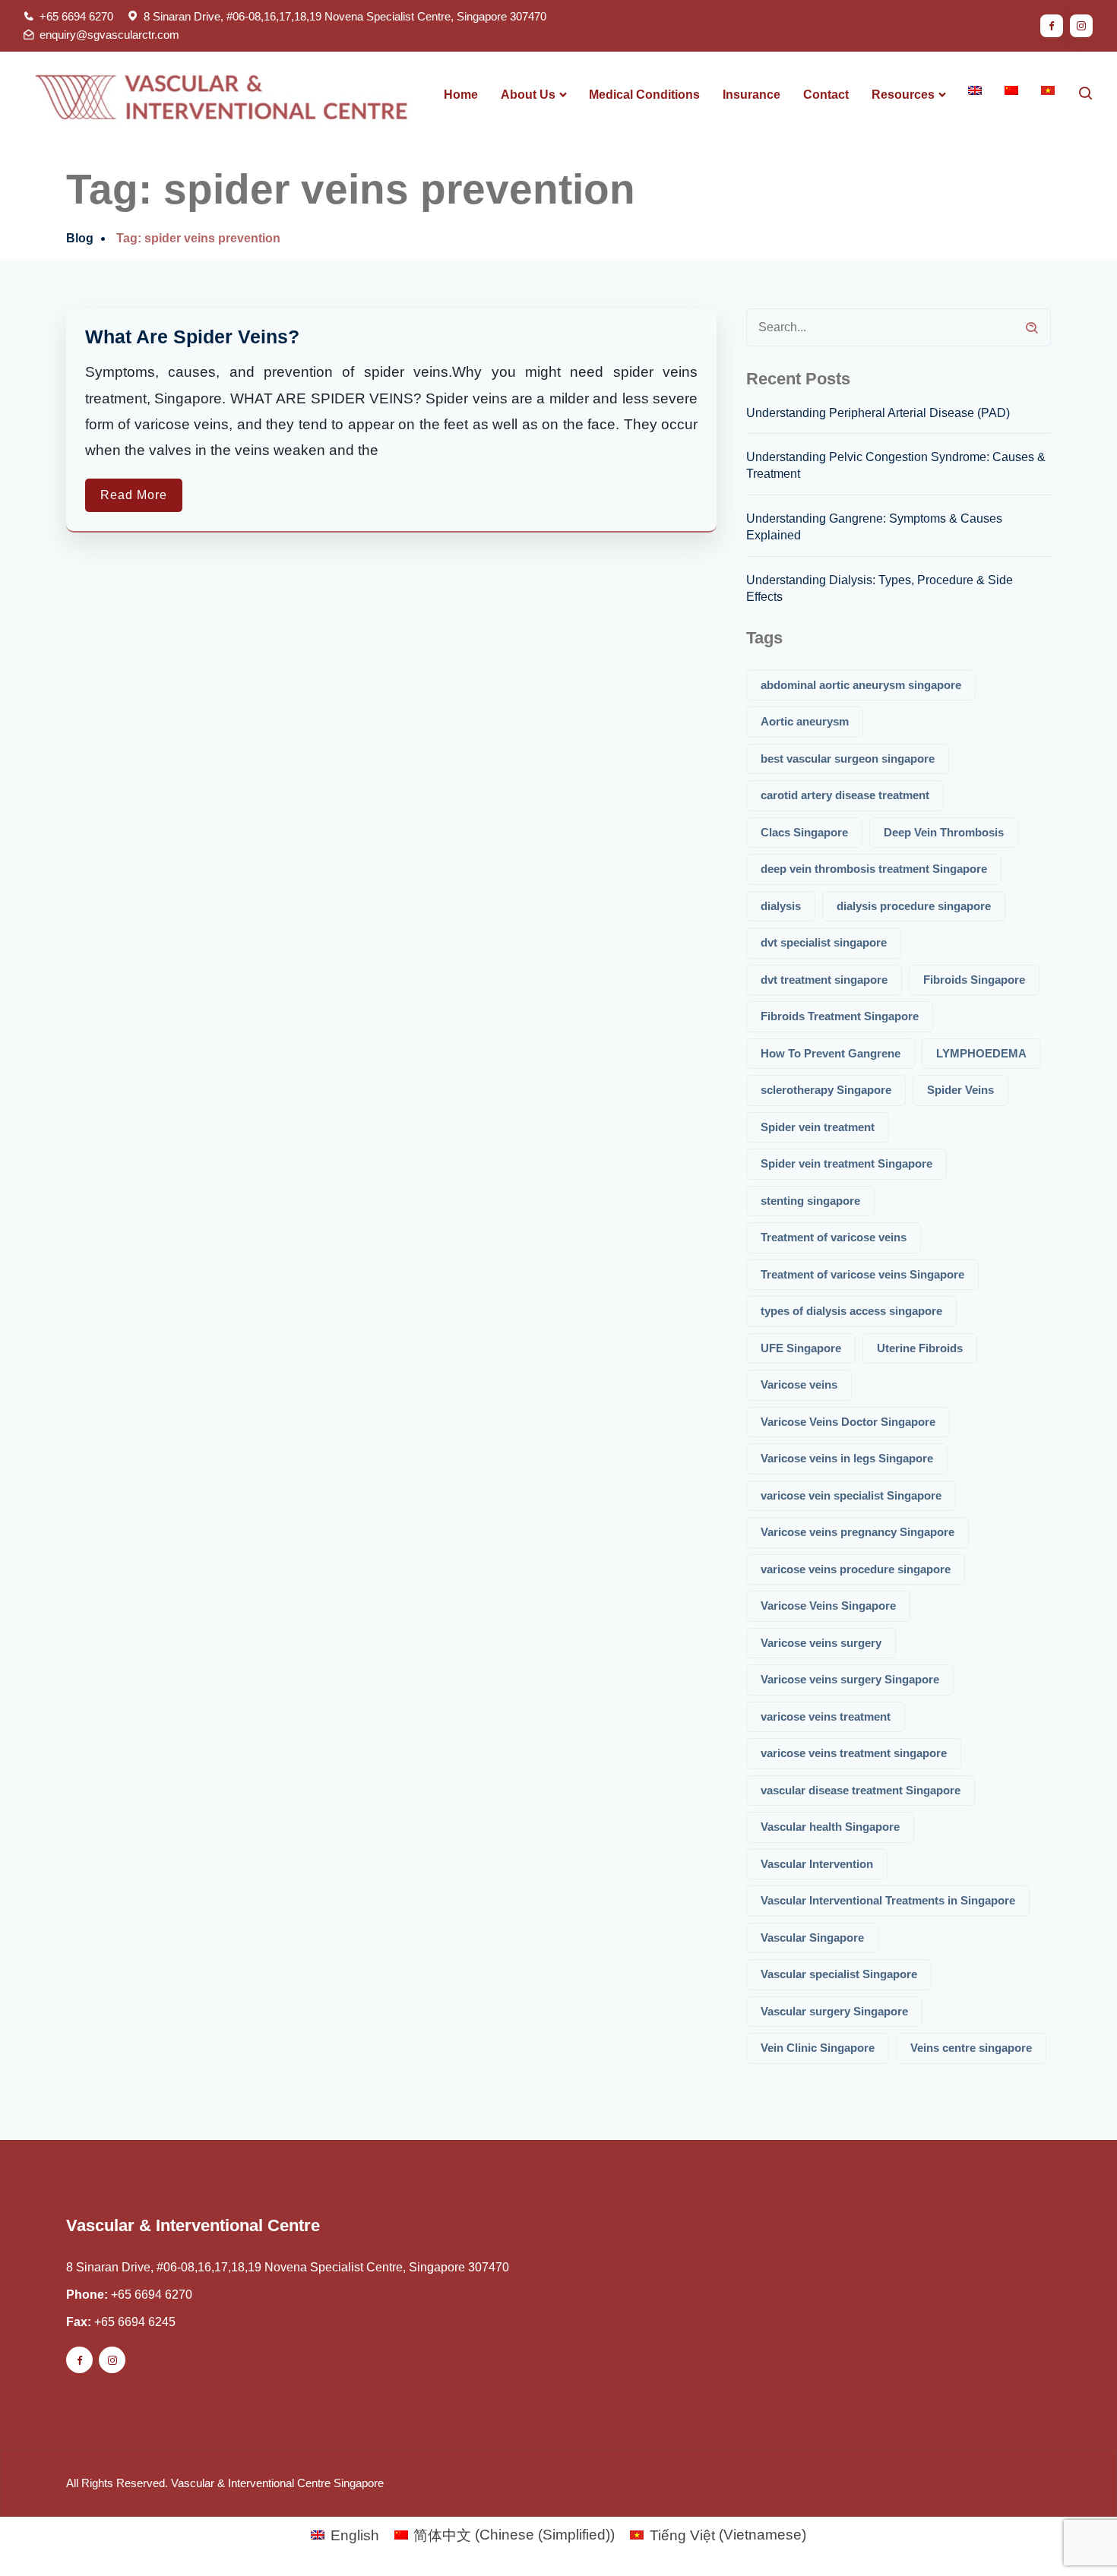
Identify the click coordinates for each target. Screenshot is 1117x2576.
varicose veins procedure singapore (856, 1569)
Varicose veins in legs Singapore (847, 1458)
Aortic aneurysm (805, 721)
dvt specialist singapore (824, 942)
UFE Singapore (801, 1348)
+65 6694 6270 (76, 16)
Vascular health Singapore (830, 1827)
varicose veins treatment (826, 1716)
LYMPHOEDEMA (981, 1053)
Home (461, 95)
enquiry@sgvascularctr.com (109, 35)
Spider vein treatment (818, 1127)
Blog (80, 238)
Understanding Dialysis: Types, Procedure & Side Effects (880, 588)
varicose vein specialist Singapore (851, 1495)
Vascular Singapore (812, 1938)
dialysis (781, 906)
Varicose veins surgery (821, 1643)
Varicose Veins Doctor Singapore (848, 1422)
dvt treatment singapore (824, 980)
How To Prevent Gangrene (831, 1053)
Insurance (752, 95)
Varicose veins (799, 1384)
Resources (903, 95)
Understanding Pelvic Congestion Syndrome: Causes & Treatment (896, 465)
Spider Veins (960, 1090)
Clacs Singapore (804, 832)
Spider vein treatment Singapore (846, 1163)
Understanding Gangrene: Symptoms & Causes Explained (874, 527)
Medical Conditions (644, 95)
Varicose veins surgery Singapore (850, 1679)
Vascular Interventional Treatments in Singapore (888, 1900)
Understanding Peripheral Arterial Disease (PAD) (878, 413)
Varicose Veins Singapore (828, 1606)
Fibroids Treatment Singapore (840, 1016)
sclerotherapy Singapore (826, 1090)
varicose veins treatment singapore (854, 1753)
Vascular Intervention (817, 1864)
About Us (528, 95)
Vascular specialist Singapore (839, 1974)
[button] (1073, 2530)
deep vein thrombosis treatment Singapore (874, 869)
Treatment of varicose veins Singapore (862, 1274)
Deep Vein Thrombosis (944, 832)
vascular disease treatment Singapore (861, 1790)
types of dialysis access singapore (851, 1311)
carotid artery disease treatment (845, 795)
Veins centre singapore (971, 2048)
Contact (826, 95)
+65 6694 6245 (135, 2322)
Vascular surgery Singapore (834, 2011)
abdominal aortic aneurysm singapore (861, 685)
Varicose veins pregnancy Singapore (858, 1532)
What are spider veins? (192, 337)
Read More (134, 495)
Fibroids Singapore (974, 980)
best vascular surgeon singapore (848, 759)
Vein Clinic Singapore (818, 2048)
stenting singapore (810, 1201)
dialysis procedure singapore (914, 906)
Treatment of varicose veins (834, 1237)
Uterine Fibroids (920, 1348)
